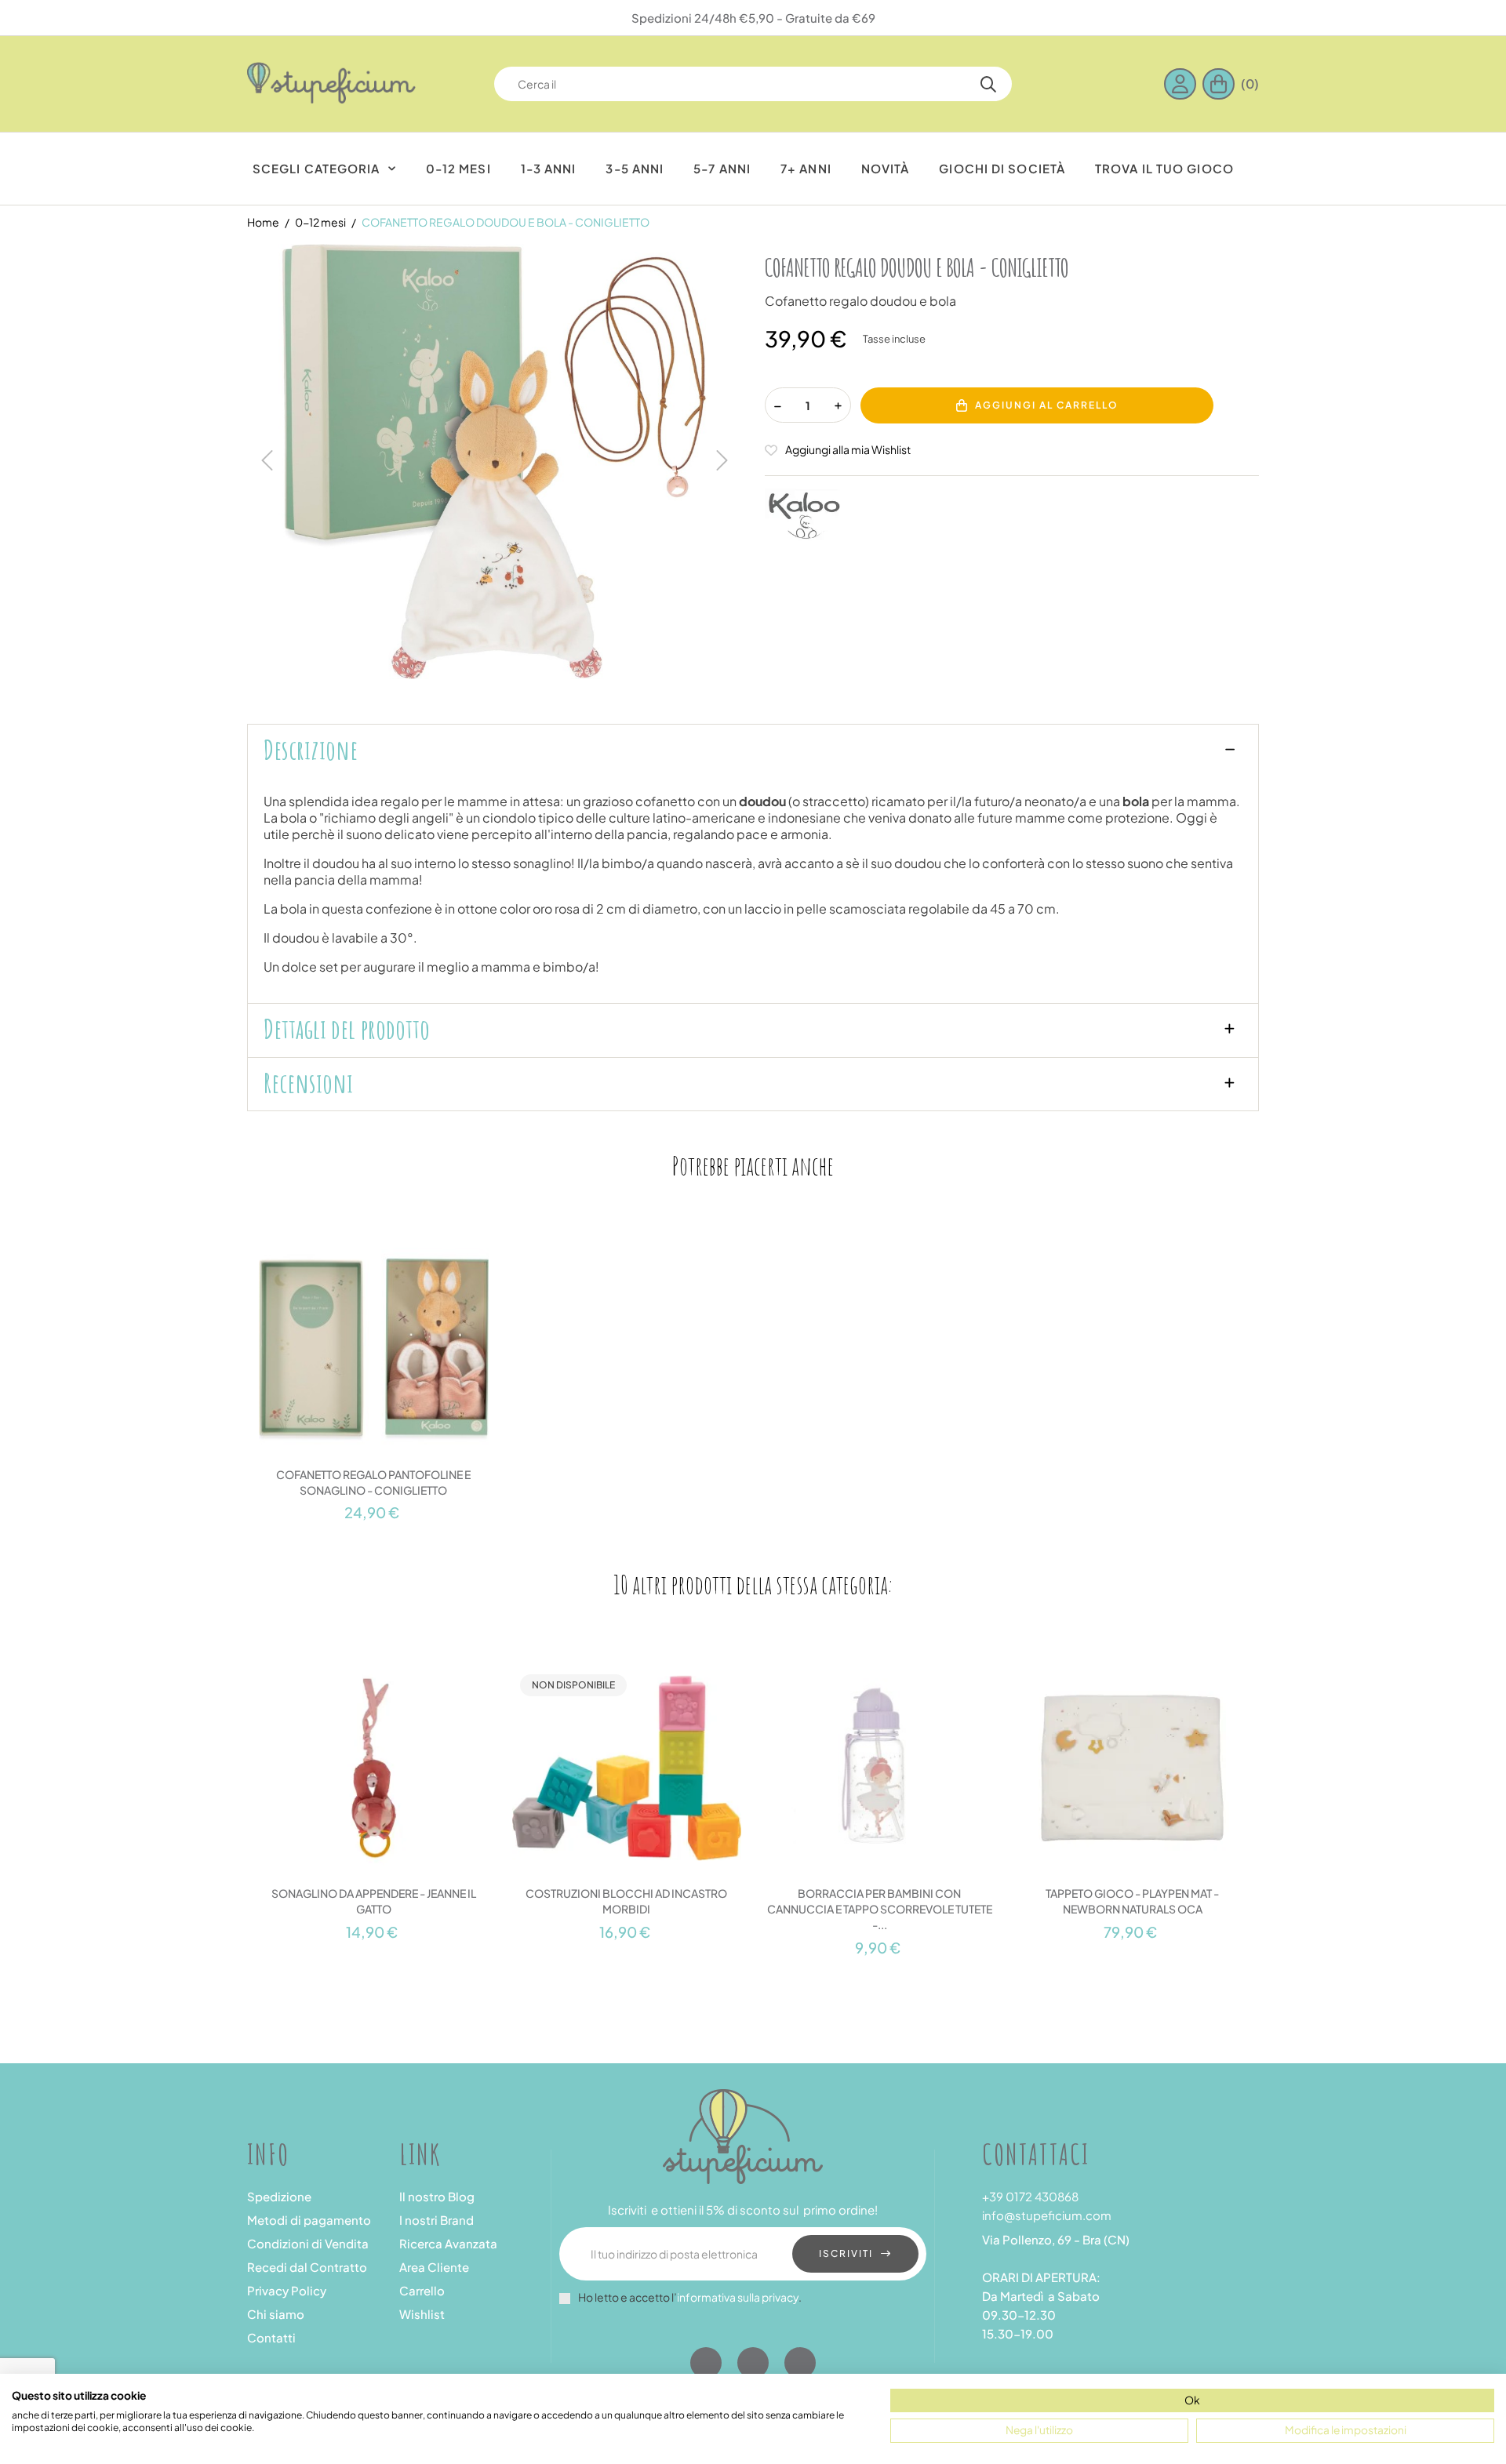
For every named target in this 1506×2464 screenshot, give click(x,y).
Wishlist (422, 2314)
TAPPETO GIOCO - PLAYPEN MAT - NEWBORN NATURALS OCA (1132, 1901)
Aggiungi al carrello (1047, 405)
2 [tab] (753, 1971)
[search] (988, 84)
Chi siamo (276, 2314)
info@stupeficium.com (1047, 2215)
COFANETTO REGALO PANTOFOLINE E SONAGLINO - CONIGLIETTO (373, 1482)
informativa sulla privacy (738, 2297)
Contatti (271, 2337)
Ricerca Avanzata (448, 2243)
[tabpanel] (374, 1373)
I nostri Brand (437, 2220)
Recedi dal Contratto (307, 2267)
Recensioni (308, 1083)
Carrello (422, 2290)
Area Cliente (434, 2267)
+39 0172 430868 (1030, 2196)
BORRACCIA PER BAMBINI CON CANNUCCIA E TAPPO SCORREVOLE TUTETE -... (880, 1909)
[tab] (753, 751)
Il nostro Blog (437, 2196)
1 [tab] (753, 1534)
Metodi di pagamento (309, 2220)
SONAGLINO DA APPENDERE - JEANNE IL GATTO (374, 1901)
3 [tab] (769, 1971)
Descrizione (311, 750)
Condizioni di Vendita (308, 2243)
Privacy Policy (287, 2290)
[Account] (1183, 84)
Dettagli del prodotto (347, 1029)
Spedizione (279, 2196)
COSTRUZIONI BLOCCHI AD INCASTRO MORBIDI (626, 1901)
